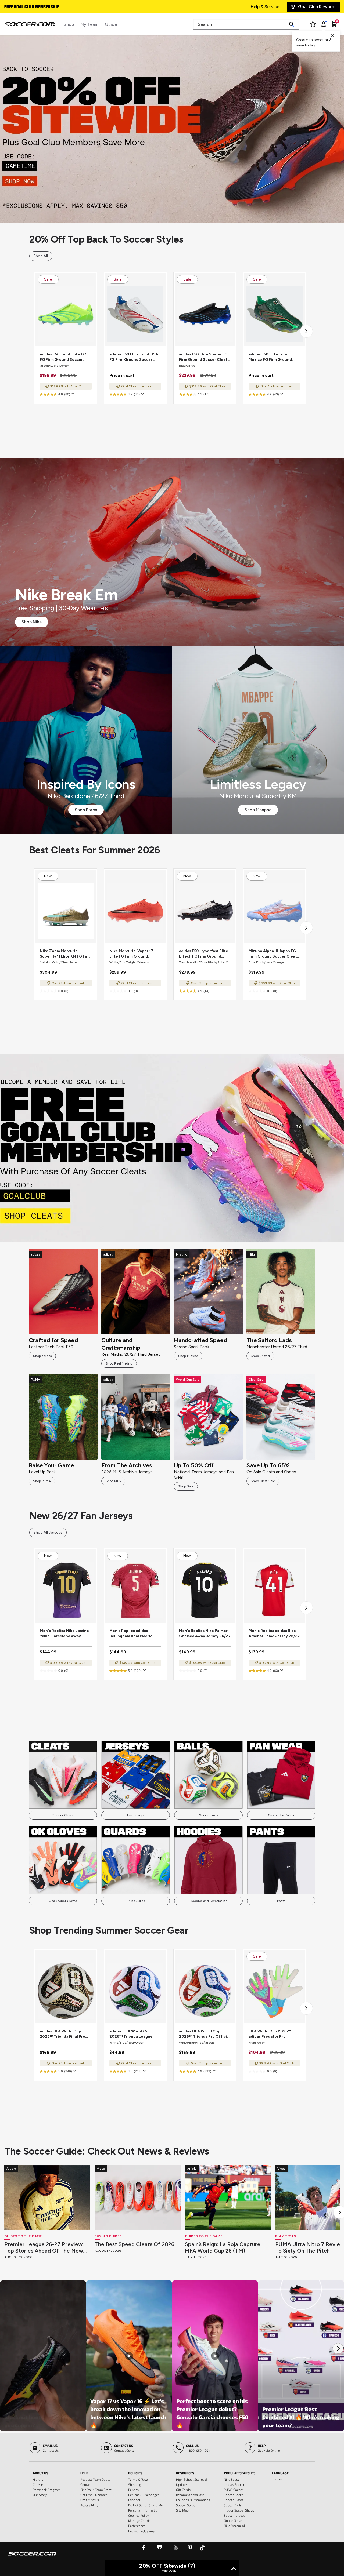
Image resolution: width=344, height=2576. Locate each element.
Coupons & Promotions (193, 2500)
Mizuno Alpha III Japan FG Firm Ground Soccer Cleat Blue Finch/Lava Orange (273, 954)
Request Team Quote (95, 2479)
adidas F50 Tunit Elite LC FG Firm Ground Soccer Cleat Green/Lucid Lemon (64, 357)
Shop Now (172, 129)
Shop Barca (86, 810)
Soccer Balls (208, 1815)
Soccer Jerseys (234, 2515)
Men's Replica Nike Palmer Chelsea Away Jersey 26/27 (205, 1633)
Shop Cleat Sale (263, 1481)
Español (134, 2500)
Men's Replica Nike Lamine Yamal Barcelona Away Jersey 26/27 (64, 1634)
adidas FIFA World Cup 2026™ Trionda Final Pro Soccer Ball (62, 2034)
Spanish (278, 2479)
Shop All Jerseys (48, 1532)
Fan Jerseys (136, 1815)
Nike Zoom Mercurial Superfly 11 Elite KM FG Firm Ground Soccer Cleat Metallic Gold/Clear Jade (65, 954)
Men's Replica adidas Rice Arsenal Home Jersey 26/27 (274, 1633)
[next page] (306, 331)
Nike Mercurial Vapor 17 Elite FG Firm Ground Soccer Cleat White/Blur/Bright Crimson (135, 954)
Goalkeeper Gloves (63, 1901)
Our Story (40, 2495)
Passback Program (47, 2490)
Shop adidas (42, 1356)
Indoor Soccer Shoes (239, 2510)
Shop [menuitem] (69, 24)
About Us (40, 2473)
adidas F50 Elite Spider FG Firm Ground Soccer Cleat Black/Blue (203, 357)
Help (84, 2473)
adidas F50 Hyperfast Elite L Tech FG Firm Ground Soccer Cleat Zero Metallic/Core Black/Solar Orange (204, 954)
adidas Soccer (234, 2484)
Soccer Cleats (63, 1815)
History (38, 2479)
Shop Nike (32, 622)
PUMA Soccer (234, 2490)
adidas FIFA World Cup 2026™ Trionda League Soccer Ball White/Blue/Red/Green (131, 2034)
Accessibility (89, 2505)
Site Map (182, 2510)
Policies (135, 2473)
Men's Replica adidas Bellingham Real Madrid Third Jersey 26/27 (131, 1634)
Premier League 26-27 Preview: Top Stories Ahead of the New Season (44, 2247)
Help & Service (265, 7)
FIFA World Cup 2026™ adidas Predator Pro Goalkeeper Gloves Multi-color (273, 2034)
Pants (281, 1901)
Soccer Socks (234, 2495)
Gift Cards (183, 2490)
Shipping (135, 2484)
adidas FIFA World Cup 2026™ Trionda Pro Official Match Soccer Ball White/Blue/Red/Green (205, 2034)
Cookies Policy (139, 2515)
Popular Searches (240, 2473)
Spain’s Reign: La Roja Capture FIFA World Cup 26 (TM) (223, 2247)
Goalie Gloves (234, 2520)
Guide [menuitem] (111, 24)
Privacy (134, 2490)
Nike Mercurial (234, 2526)
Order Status (90, 2500)
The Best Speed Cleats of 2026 (135, 2244)
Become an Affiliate (190, 2495)
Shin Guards (136, 1901)
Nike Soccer (232, 2479)
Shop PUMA (42, 1481)
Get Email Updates (94, 2495)
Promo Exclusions (141, 2531)
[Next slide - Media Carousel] (338, 2348)
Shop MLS (113, 1481)
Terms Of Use (138, 2479)
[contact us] (32, 2557)
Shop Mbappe (258, 810)
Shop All (41, 256)
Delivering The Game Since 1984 (36, 7)
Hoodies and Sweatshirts (208, 1901)
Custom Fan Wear (281, 1815)
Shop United (260, 1356)
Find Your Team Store (96, 2490)
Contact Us (88, 2484)
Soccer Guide (186, 2505)
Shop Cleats (172, 1148)
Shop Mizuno (188, 1356)
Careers (38, 2484)
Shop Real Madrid (119, 1363)
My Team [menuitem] (89, 24)
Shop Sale (186, 1486)
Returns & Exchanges (144, 2495)
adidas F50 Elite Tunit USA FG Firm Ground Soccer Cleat (134, 357)
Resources (185, 2473)
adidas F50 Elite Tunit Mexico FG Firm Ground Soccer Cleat (270, 357)
